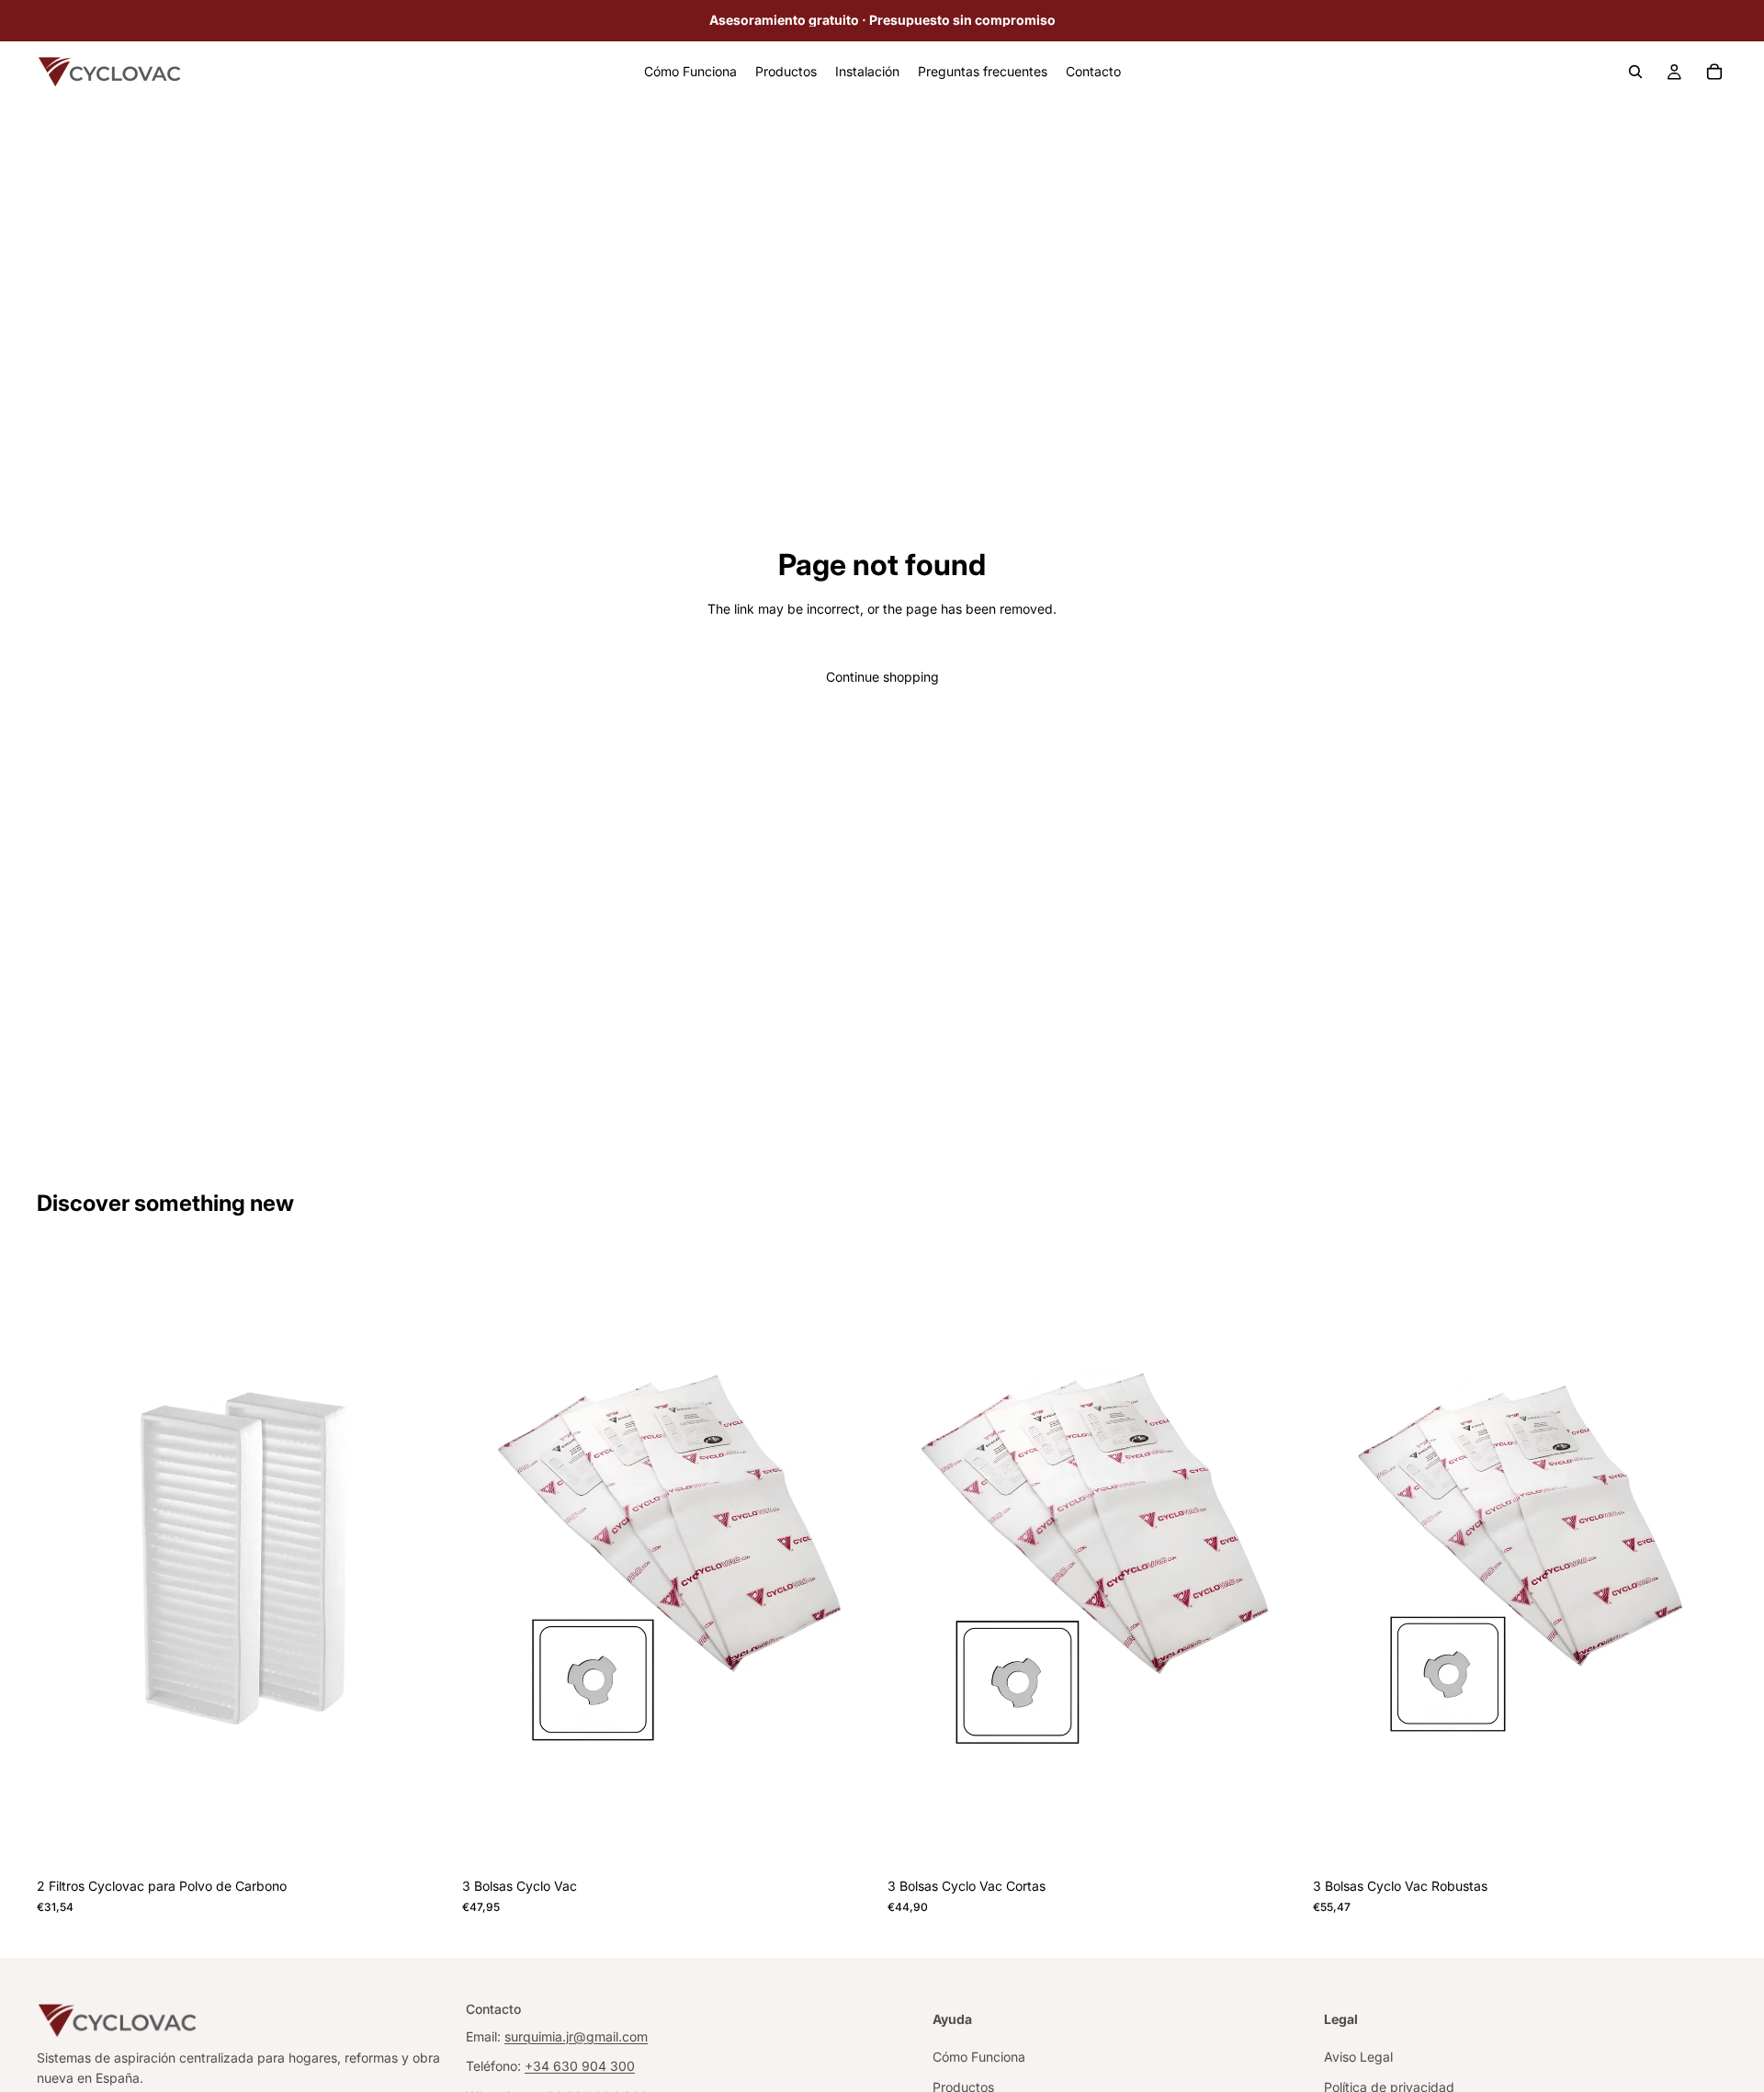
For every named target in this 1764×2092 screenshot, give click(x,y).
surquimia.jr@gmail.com (576, 2036)
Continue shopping (882, 677)
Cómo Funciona (979, 2057)
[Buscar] (1635, 72)
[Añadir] (423, 1841)
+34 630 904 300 (580, 2066)
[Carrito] (1714, 72)
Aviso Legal (1358, 2057)
